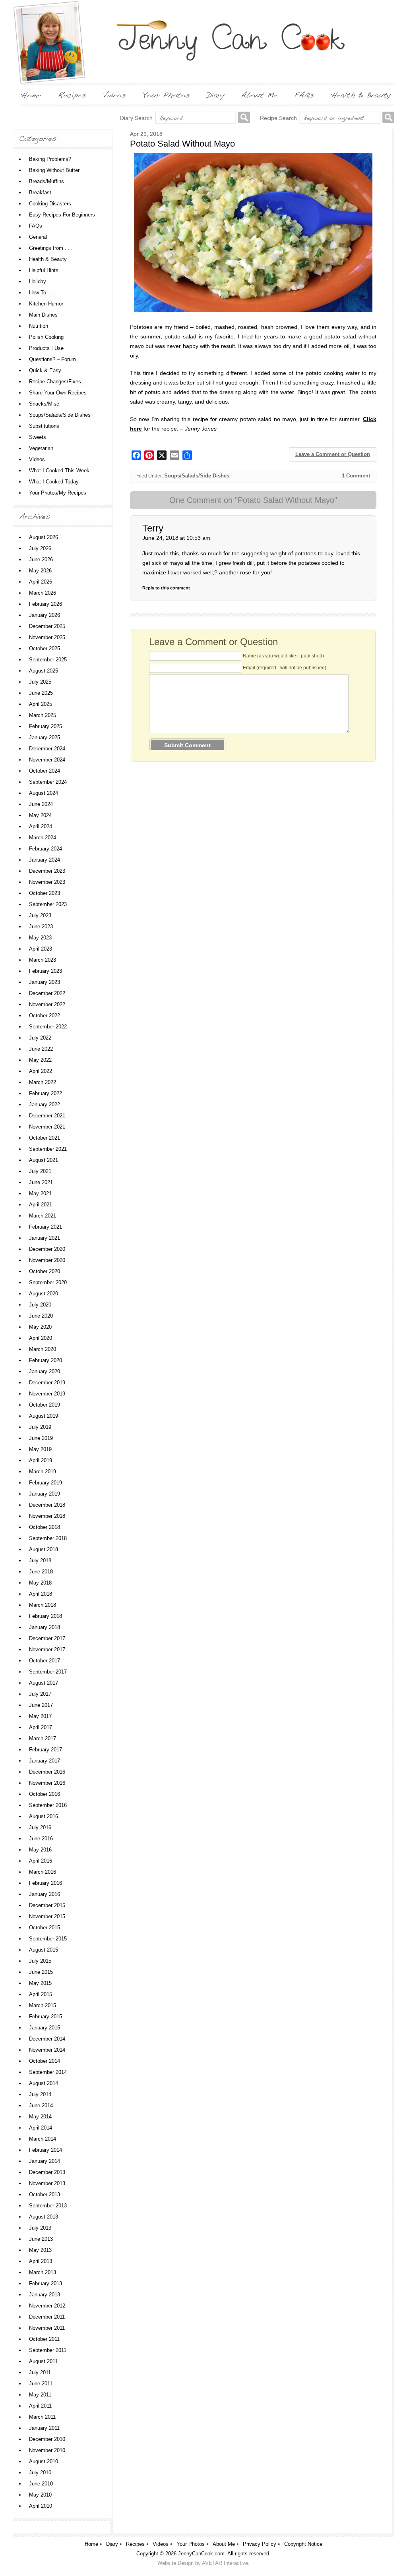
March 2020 (43, 1349)
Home (91, 2544)
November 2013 (47, 2183)
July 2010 (40, 2473)
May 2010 (40, 2495)
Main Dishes (43, 315)
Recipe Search (278, 118)
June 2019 (41, 1438)
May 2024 (40, 815)
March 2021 (43, 1216)
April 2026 (41, 582)
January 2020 (45, 1371)
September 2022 (48, 1027)
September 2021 (48, 1149)
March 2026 (43, 593)
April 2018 (41, 1594)
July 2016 (40, 1827)
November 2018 (47, 1516)
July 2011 (40, 2372)
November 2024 (47, 760)
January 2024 (45, 860)
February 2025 (46, 726)
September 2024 (48, 782)
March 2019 (43, 1472)
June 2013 (41, 2239)
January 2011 (44, 2428)
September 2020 (48, 1282)
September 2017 (48, 1672)
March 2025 (43, 715)
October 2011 (44, 2339)
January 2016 (45, 1894)
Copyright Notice (303, 2544)
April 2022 (41, 1071)
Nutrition (39, 326)
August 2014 (44, 2083)
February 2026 (46, 604)
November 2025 (47, 637)
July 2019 (40, 1427)
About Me (224, 2544)
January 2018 (45, 1627)
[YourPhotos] (166, 95)
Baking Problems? (50, 159)
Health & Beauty (48, 259)
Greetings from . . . (51, 248)
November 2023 (47, 882)
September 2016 (48, 1805)
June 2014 (41, 2105)
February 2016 (46, 1883)
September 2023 (48, 904)
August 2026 (44, 537)
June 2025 (41, 693)
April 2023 (41, 949)
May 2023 (40, 938)
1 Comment (356, 476)
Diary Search (136, 118)
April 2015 (41, 1994)
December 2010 (47, 2439)
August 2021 (44, 1160)
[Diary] (215, 95)
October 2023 (45, 893)
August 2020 (44, 1294)
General (38, 237)
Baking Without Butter (54, 170)
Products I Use (46, 348)
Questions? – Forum (52, 359)
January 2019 (45, 1494)
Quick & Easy (45, 370)
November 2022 (47, 1004)
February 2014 (46, 2150)
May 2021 (40, 1193)
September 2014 (48, 2072)
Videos (37, 459)
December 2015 (47, 1905)
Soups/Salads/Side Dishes (197, 476)
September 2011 (48, 2350)
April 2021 (41, 1205)
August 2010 (44, 2461)
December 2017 (47, 1638)
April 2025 (41, 704)
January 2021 (45, 1238)
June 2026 (41, 559)
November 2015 (47, 1916)
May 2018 (40, 1583)
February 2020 (46, 1360)
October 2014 (45, 2061)
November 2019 (47, 1394)
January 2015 (45, 2028)
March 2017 (43, 1738)
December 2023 (47, 871)
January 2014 (45, 2161)
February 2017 (46, 1750)
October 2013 (45, 2194)
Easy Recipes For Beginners (62, 215)
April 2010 (41, 2506)
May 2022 (40, 1060)
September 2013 (48, 2206)
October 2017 (45, 1661)
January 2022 (45, 1104)
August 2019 (44, 1416)
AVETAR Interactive (225, 2563)
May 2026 (40, 571)
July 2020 (40, 1305)
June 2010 (41, 2484)
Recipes (135, 2544)
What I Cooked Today (54, 482)
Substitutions (44, 426)
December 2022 (47, 993)
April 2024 (41, 826)
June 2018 (41, 1572)
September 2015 (48, 1939)
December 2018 (47, 1505)
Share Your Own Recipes (58, 393)
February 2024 (46, 849)
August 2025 (44, 671)
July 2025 (40, 682)
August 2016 (44, 1816)
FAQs (36, 226)
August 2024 (44, 793)
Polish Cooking (46, 337)
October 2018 (45, 1527)
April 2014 (41, 2128)
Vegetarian (41, 448)
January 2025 (45, 737)
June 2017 (41, 1705)
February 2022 (46, 1093)
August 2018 (44, 1549)
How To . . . (42, 293)
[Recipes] (72, 95)
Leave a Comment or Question (333, 454)
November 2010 (47, 2450)
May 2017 (40, 1716)
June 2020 (41, 1316)
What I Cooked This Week (59, 471)
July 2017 (40, 1694)
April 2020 (41, 1338)
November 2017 (47, 1649)
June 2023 (41, 927)
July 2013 (40, 2228)
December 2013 (47, 2172)
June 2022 (41, 1049)
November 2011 (47, 2328)
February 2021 (46, 1227)
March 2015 (43, 2005)
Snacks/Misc (44, 404)
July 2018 (40, 1560)
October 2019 (45, 1405)
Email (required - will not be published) (285, 668)
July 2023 (40, 915)
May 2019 (40, 1449)
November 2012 (47, 2306)
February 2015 (46, 2017)
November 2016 (47, 1783)
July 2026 (40, 548)
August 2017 (44, 1683)
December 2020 (47, 1249)
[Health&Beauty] (361, 95)
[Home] (31, 95)
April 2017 (41, 1727)
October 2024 (45, 771)
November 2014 (47, 2050)
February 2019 (46, 1483)
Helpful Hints (44, 270)
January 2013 (45, 2295)
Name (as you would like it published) (283, 656)
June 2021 (41, 1182)
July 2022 (40, 1038)
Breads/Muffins (47, 181)
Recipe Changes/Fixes (55, 382)
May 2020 (40, 1327)
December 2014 (47, 2039)
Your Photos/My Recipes (58, 493)
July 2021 (40, 1171)
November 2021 (47, 1127)
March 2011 (42, 2417)
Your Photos (191, 2544)
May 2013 (40, 2250)
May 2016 (40, 1850)
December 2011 (47, 2317)
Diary (112, 2544)
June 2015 (41, 1972)
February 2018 (46, 1616)
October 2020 (45, 1271)
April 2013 (41, 2261)
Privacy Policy (260, 2544)
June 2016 (41, 1839)
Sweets (38, 437)
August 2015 (44, 1950)
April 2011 (40, 2406)
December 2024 (47, 749)
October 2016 (45, 1794)
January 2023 (45, 982)
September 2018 (48, 1538)
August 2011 (43, 2361)
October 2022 (45, 1016)
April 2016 (41, 1861)
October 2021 (45, 1138)
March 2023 (43, 960)
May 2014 (40, 2117)
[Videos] (114, 95)
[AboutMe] (259, 95)
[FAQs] (304, 95)
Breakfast (40, 192)
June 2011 (41, 2384)
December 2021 (47, 1116)
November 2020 (47, 1260)
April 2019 (41, 1460)
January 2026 (45, 615)
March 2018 (43, 1605)
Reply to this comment (166, 588)
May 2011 (40, 2395)
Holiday (38, 281)
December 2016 (47, 1772)
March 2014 (43, 2139)
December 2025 (47, 626)
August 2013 (44, 2217)
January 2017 (45, 1761)
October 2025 (45, 648)
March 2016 (43, 1872)
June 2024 (41, 804)
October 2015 (45, 1928)
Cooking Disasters (50, 204)
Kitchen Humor (46, 304)
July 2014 (40, 2094)
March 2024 (43, 838)
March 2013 (43, 2272)
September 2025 (48, 660)
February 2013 (46, 2283)
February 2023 (46, 971)
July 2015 (40, 1961)
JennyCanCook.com (201, 2554)
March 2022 (43, 1082)
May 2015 (40, 1983)
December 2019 (47, 1383)
